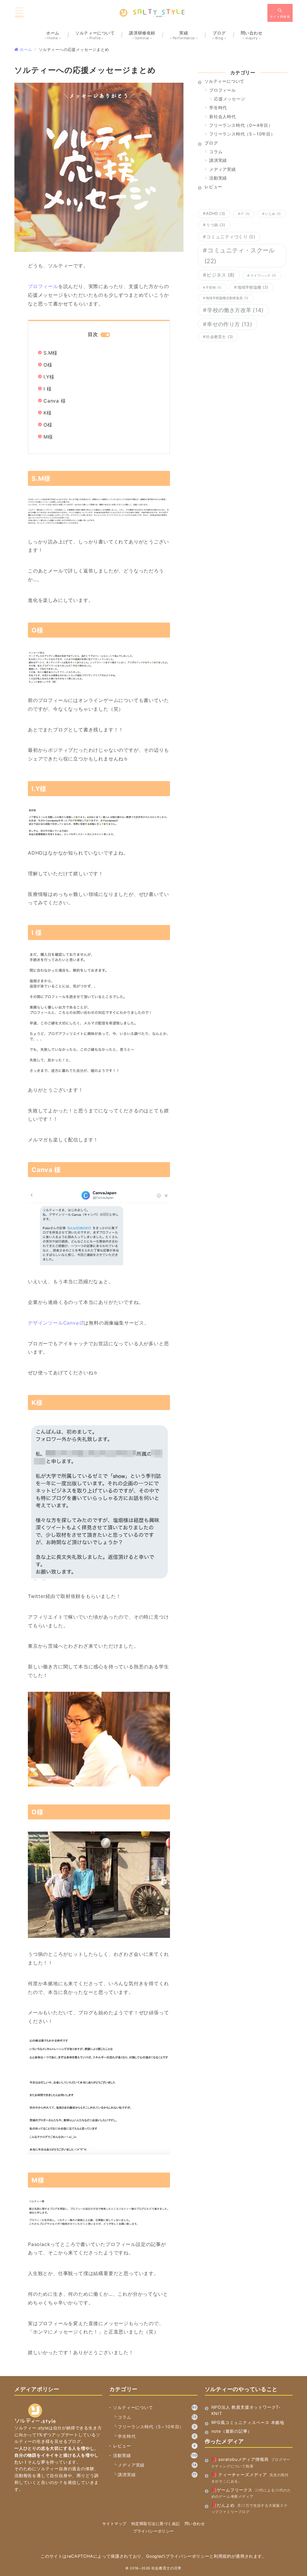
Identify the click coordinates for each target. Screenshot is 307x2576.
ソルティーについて (155, 2407)
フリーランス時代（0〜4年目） (241, 125)
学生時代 (218, 107)
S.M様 (51, 353)
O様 (48, 365)
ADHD (216, 213)
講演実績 (218, 160)
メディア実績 (223, 169)
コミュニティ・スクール (240, 256)
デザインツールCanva (53, 1323)
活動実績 (218, 178)
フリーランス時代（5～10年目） (242, 134)
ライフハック (263, 276)
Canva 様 (55, 401)
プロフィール (43, 286)
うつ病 (216, 225)
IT (245, 214)
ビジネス (221, 275)
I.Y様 (49, 377)
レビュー (154, 2446)
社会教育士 (219, 337)
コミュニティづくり (231, 237)
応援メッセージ (230, 99)
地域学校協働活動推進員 (227, 298)
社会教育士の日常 (167, 2568)
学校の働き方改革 (235, 310)
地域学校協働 (253, 287)
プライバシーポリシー (153, 2531)
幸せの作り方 (230, 324)
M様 (48, 437)
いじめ (273, 214)
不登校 (213, 288)
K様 (48, 413)
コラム (216, 152)
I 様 (48, 389)
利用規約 (223, 2556)
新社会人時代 (223, 116)
